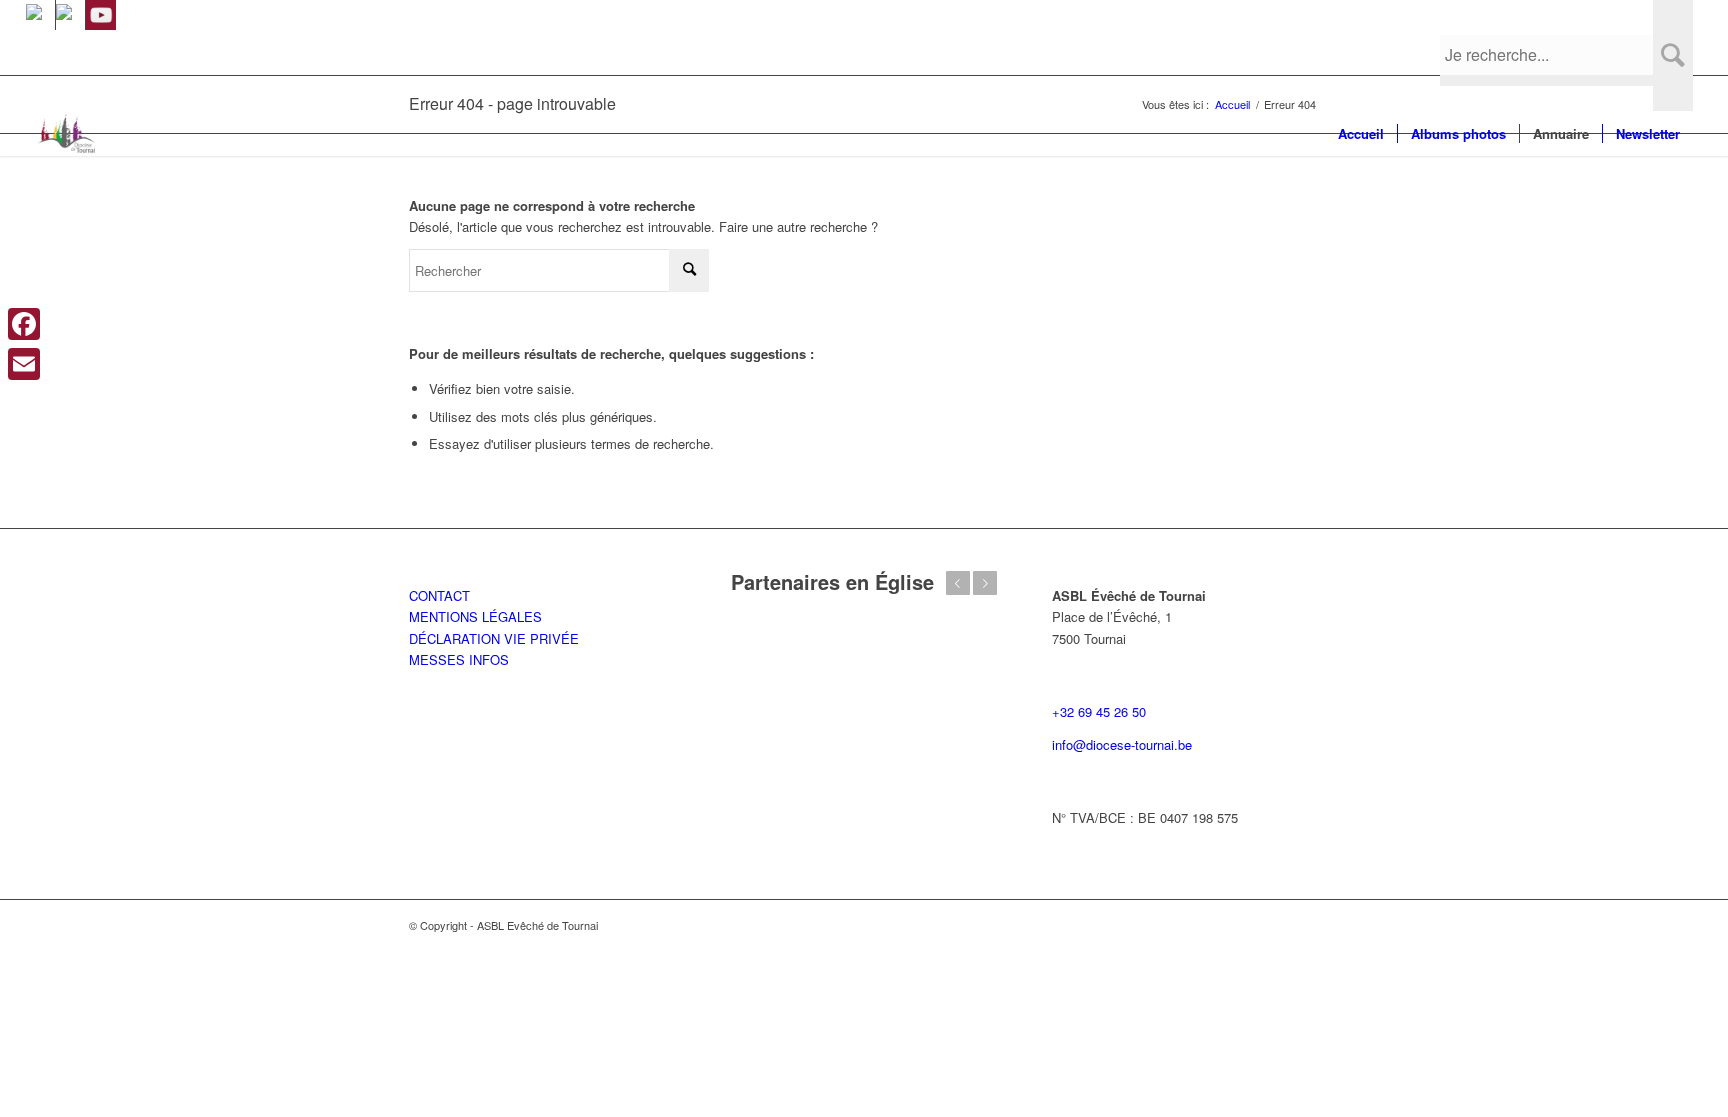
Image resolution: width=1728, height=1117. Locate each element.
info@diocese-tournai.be (1122, 744)
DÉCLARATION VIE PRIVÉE (494, 638)
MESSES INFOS (459, 659)
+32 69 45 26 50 (1099, 711)
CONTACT (439, 595)
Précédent (958, 583)
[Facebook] (24, 324)
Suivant (985, 583)
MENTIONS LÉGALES (475, 616)
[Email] (24, 364)
